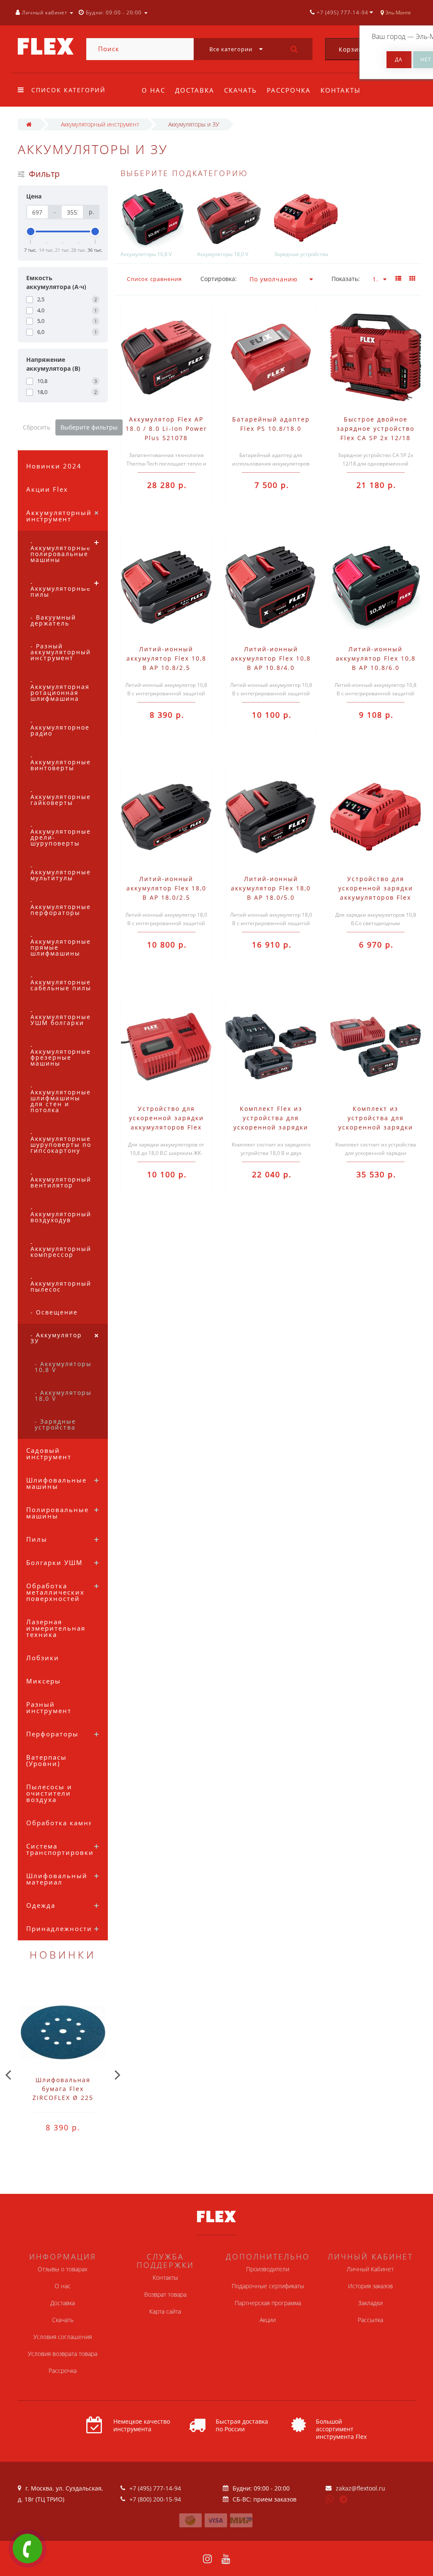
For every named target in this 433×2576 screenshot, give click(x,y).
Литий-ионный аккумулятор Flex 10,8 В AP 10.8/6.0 (376, 658)
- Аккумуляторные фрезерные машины (61, 1054)
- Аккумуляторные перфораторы (61, 907)
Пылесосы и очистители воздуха (49, 1793)
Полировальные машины (58, 1513)
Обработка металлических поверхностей (55, 1592)
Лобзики (43, 1658)
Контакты (341, 90)
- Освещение (54, 1312)
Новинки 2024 (54, 466)
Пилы (37, 1539)
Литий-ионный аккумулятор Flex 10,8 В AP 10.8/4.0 (271, 658)
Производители (268, 2269)
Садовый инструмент (49, 1453)
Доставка (195, 90)
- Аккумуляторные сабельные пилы (61, 982)
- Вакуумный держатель (53, 620)
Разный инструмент (49, 1707)
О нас (153, 90)
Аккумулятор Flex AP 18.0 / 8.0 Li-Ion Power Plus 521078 (166, 428)
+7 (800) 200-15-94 (155, 2499)
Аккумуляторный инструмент (59, 516)
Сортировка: (219, 279)
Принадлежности (59, 1929)
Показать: (346, 279)
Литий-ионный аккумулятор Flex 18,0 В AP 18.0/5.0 (271, 888)
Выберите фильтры (89, 427)
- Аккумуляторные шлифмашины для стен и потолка (61, 1098)
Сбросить (37, 427)
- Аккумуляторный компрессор (61, 1249)
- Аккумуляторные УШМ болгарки (61, 1017)
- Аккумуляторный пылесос (61, 1283)
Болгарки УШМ (55, 1562)
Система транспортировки (60, 1849)
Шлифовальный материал (57, 1879)
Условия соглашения (63, 2337)
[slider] (31, 231)
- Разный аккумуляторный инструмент (61, 652)
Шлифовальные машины (56, 1483)
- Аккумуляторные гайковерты (61, 797)
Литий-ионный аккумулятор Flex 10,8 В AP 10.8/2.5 (166, 658)
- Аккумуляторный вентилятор (61, 1179)
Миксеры (44, 1681)
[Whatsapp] (330, 2498)
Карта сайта (165, 2311)
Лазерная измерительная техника (56, 1628)
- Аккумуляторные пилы (61, 588)
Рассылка (370, 2320)
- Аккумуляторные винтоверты (61, 762)
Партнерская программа (268, 2303)
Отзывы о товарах (63, 2269)
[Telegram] (344, 2500)
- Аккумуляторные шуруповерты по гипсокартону (61, 1142)
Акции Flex (47, 489)
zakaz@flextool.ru (360, 2488)
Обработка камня (60, 1823)
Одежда (41, 1905)
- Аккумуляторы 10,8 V (63, 1367)
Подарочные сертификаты (268, 2286)
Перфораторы (52, 1734)
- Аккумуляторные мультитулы (61, 872)
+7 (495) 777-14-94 (155, 2488)
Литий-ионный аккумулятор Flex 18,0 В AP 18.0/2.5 (166, 888)
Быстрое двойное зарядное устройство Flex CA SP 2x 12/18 (375, 428)
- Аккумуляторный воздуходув (61, 1214)
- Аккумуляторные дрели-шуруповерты (61, 834)
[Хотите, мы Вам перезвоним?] (27, 2548)
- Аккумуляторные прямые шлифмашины (61, 944)
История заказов (370, 2286)
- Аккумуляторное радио (60, 727)
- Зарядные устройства (55, 1424)
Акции (268, 2320)
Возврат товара (165, 2294)
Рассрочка (289, 90)
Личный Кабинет (370, 2269)
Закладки (370, 2303)
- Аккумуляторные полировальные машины (61, 551)
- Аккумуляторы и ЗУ (63, 1338)
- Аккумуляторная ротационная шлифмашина (60, 690)
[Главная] (29, 124)
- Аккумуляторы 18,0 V (63, 1395)
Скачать (241, 90)
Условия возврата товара (63, 2354)
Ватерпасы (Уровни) (47, 1760)
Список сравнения (154, 279)
